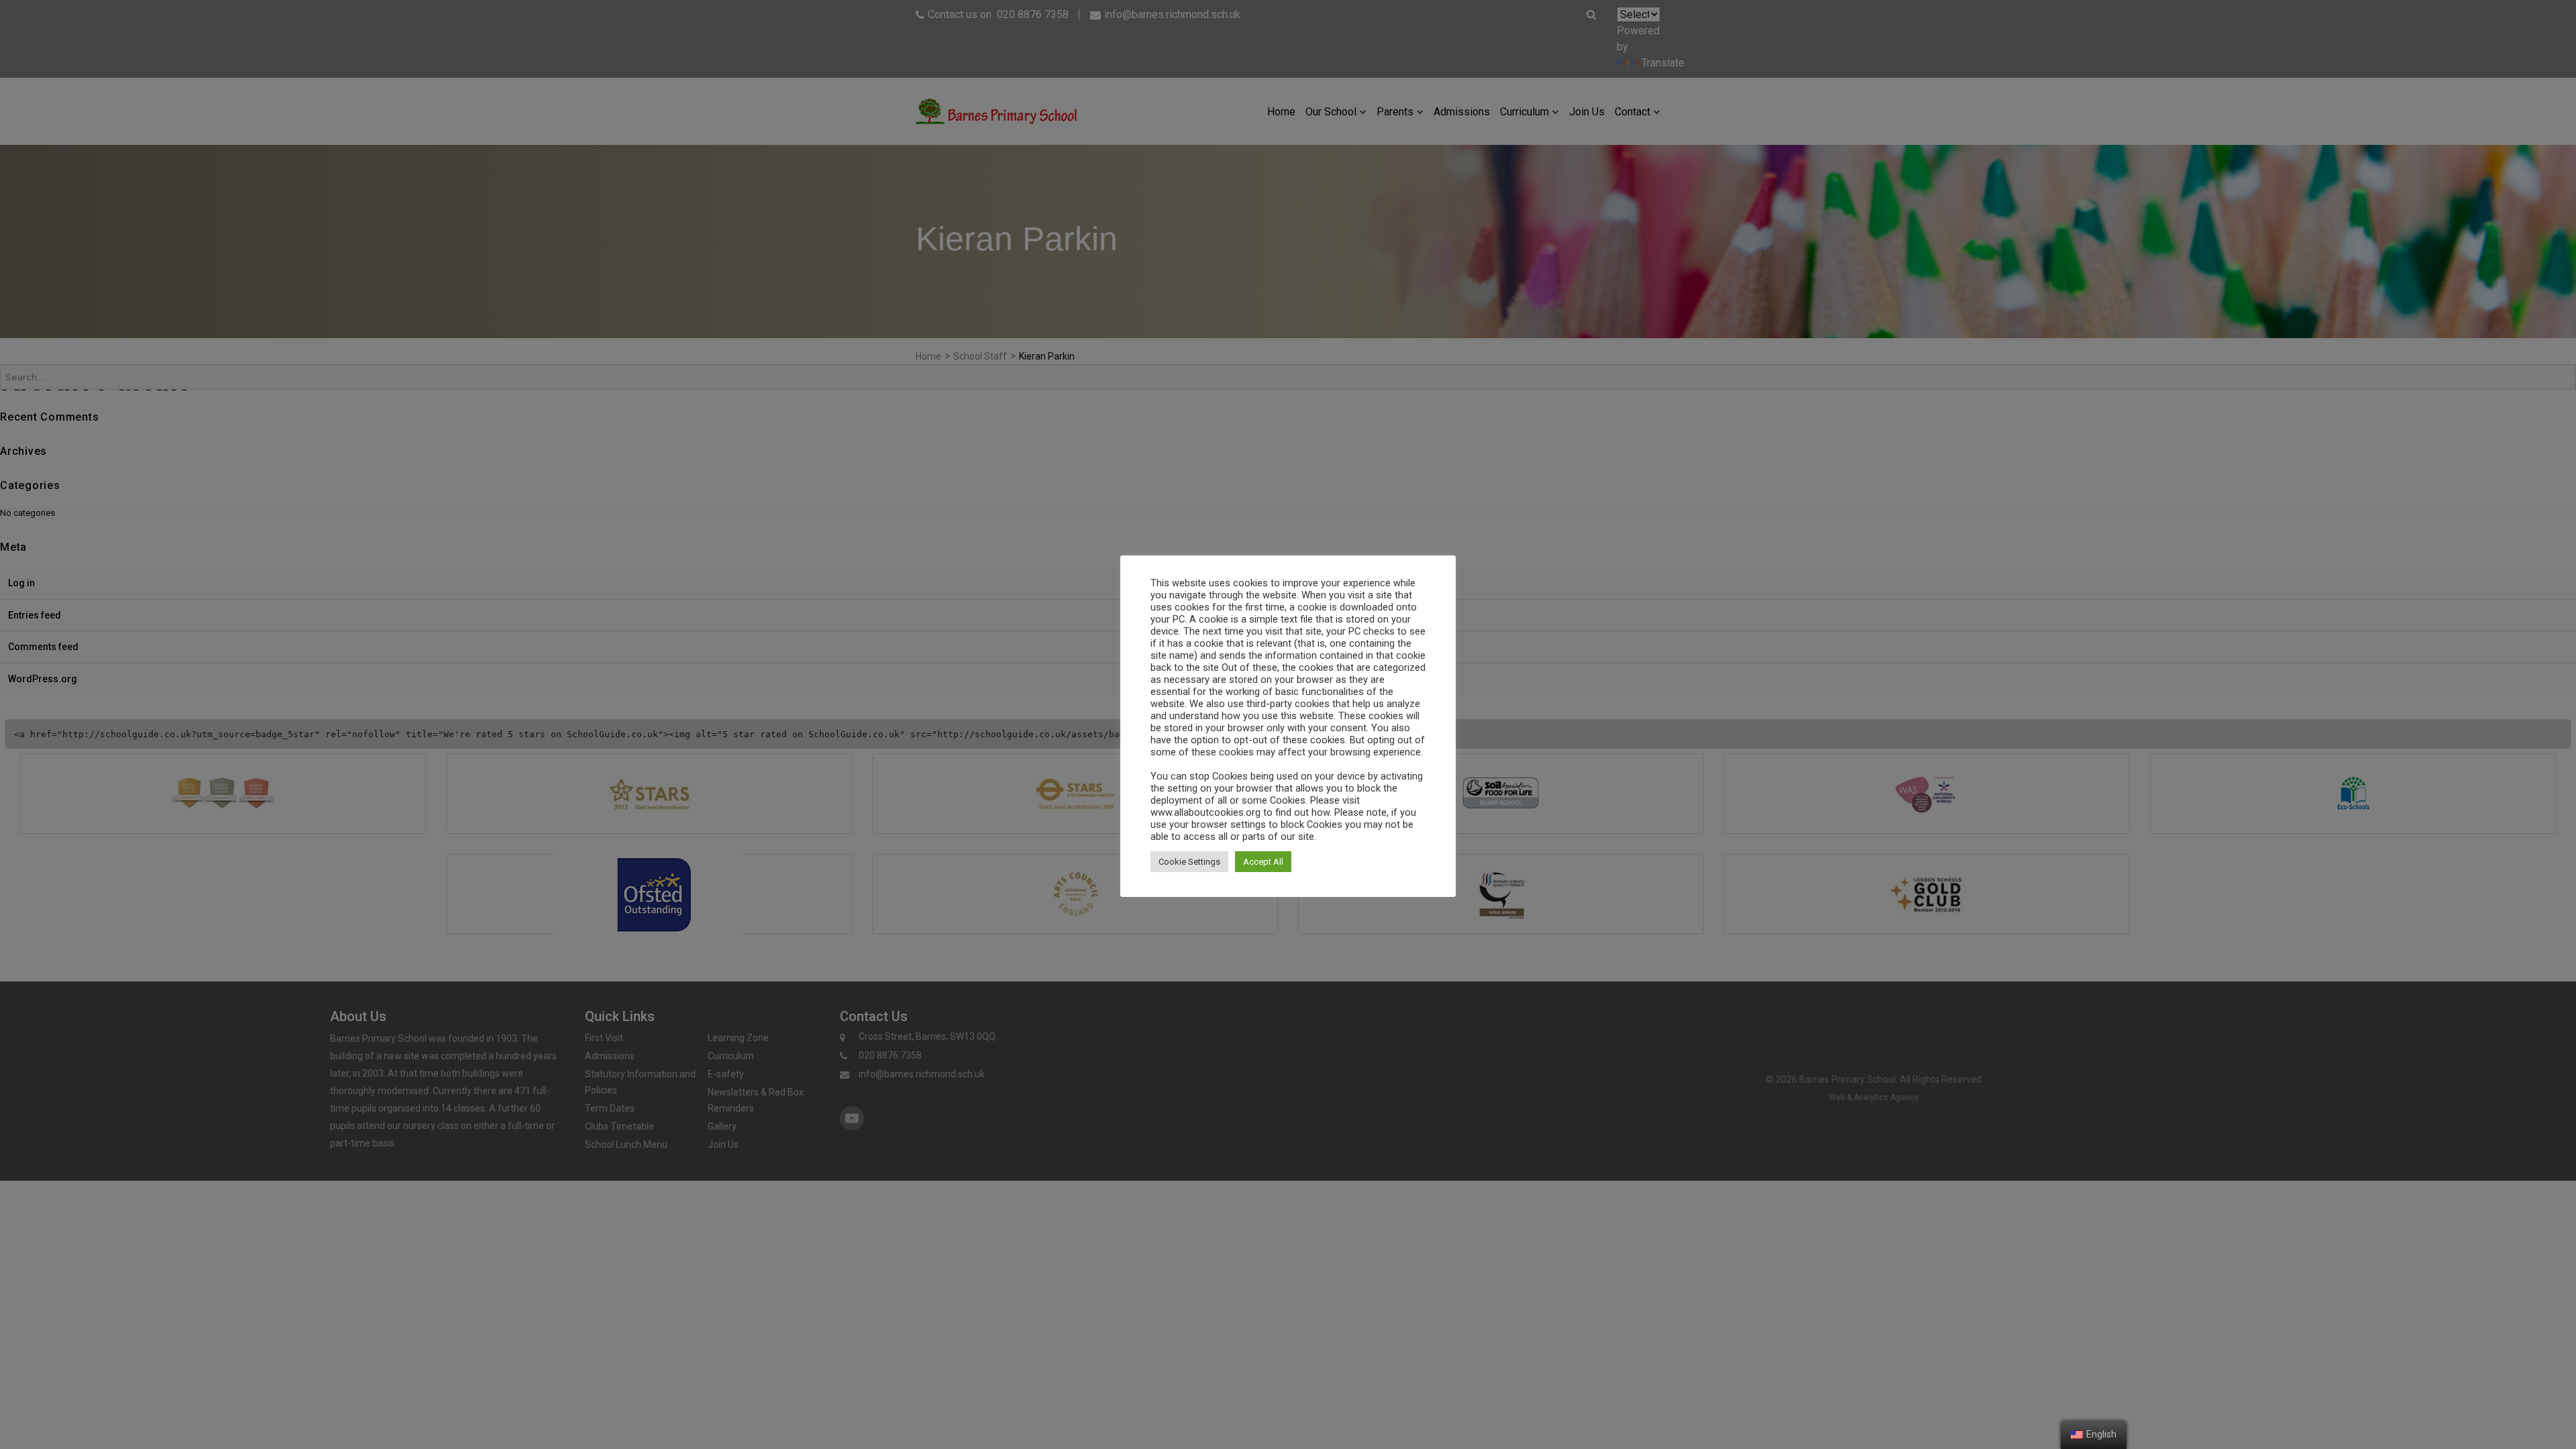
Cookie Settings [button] (1189, 862)
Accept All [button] (1263, 862)
